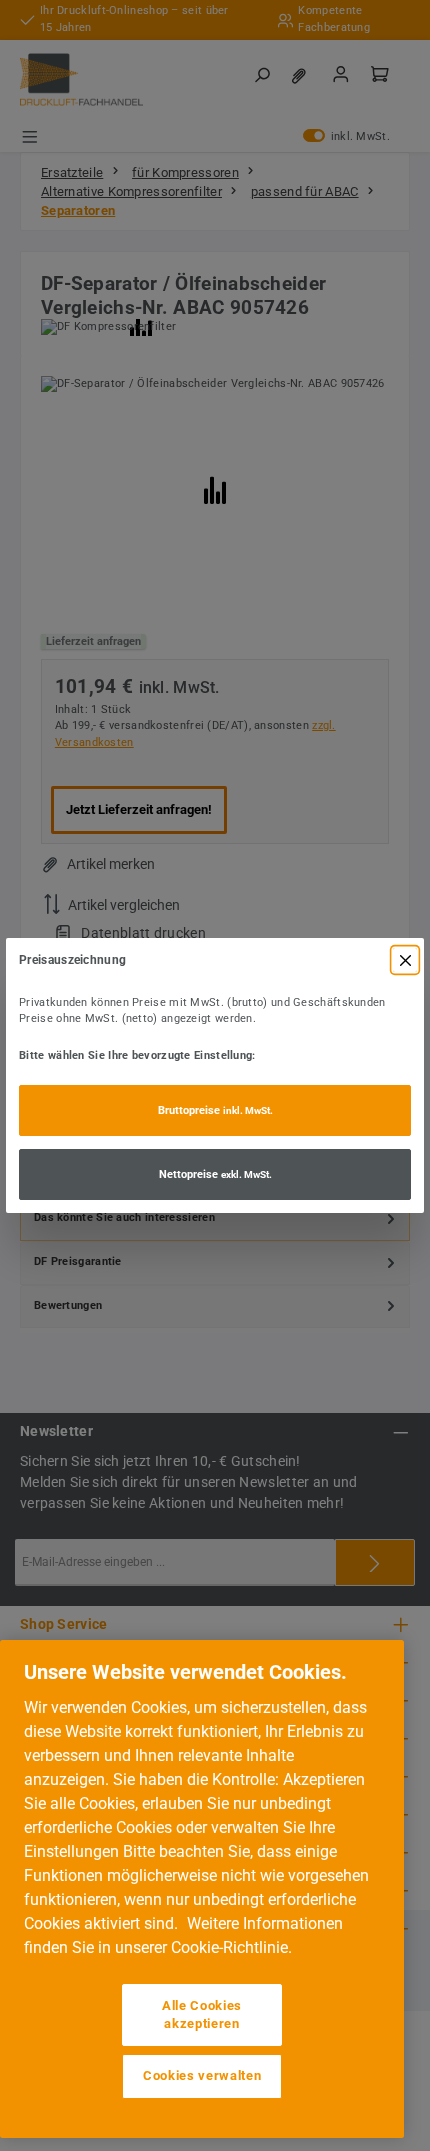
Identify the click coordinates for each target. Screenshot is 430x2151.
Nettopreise (215, 1174)
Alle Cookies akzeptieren (202, 2014)
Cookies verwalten (202, 2075)
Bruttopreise (215, 1110)
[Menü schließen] (405, 960)
